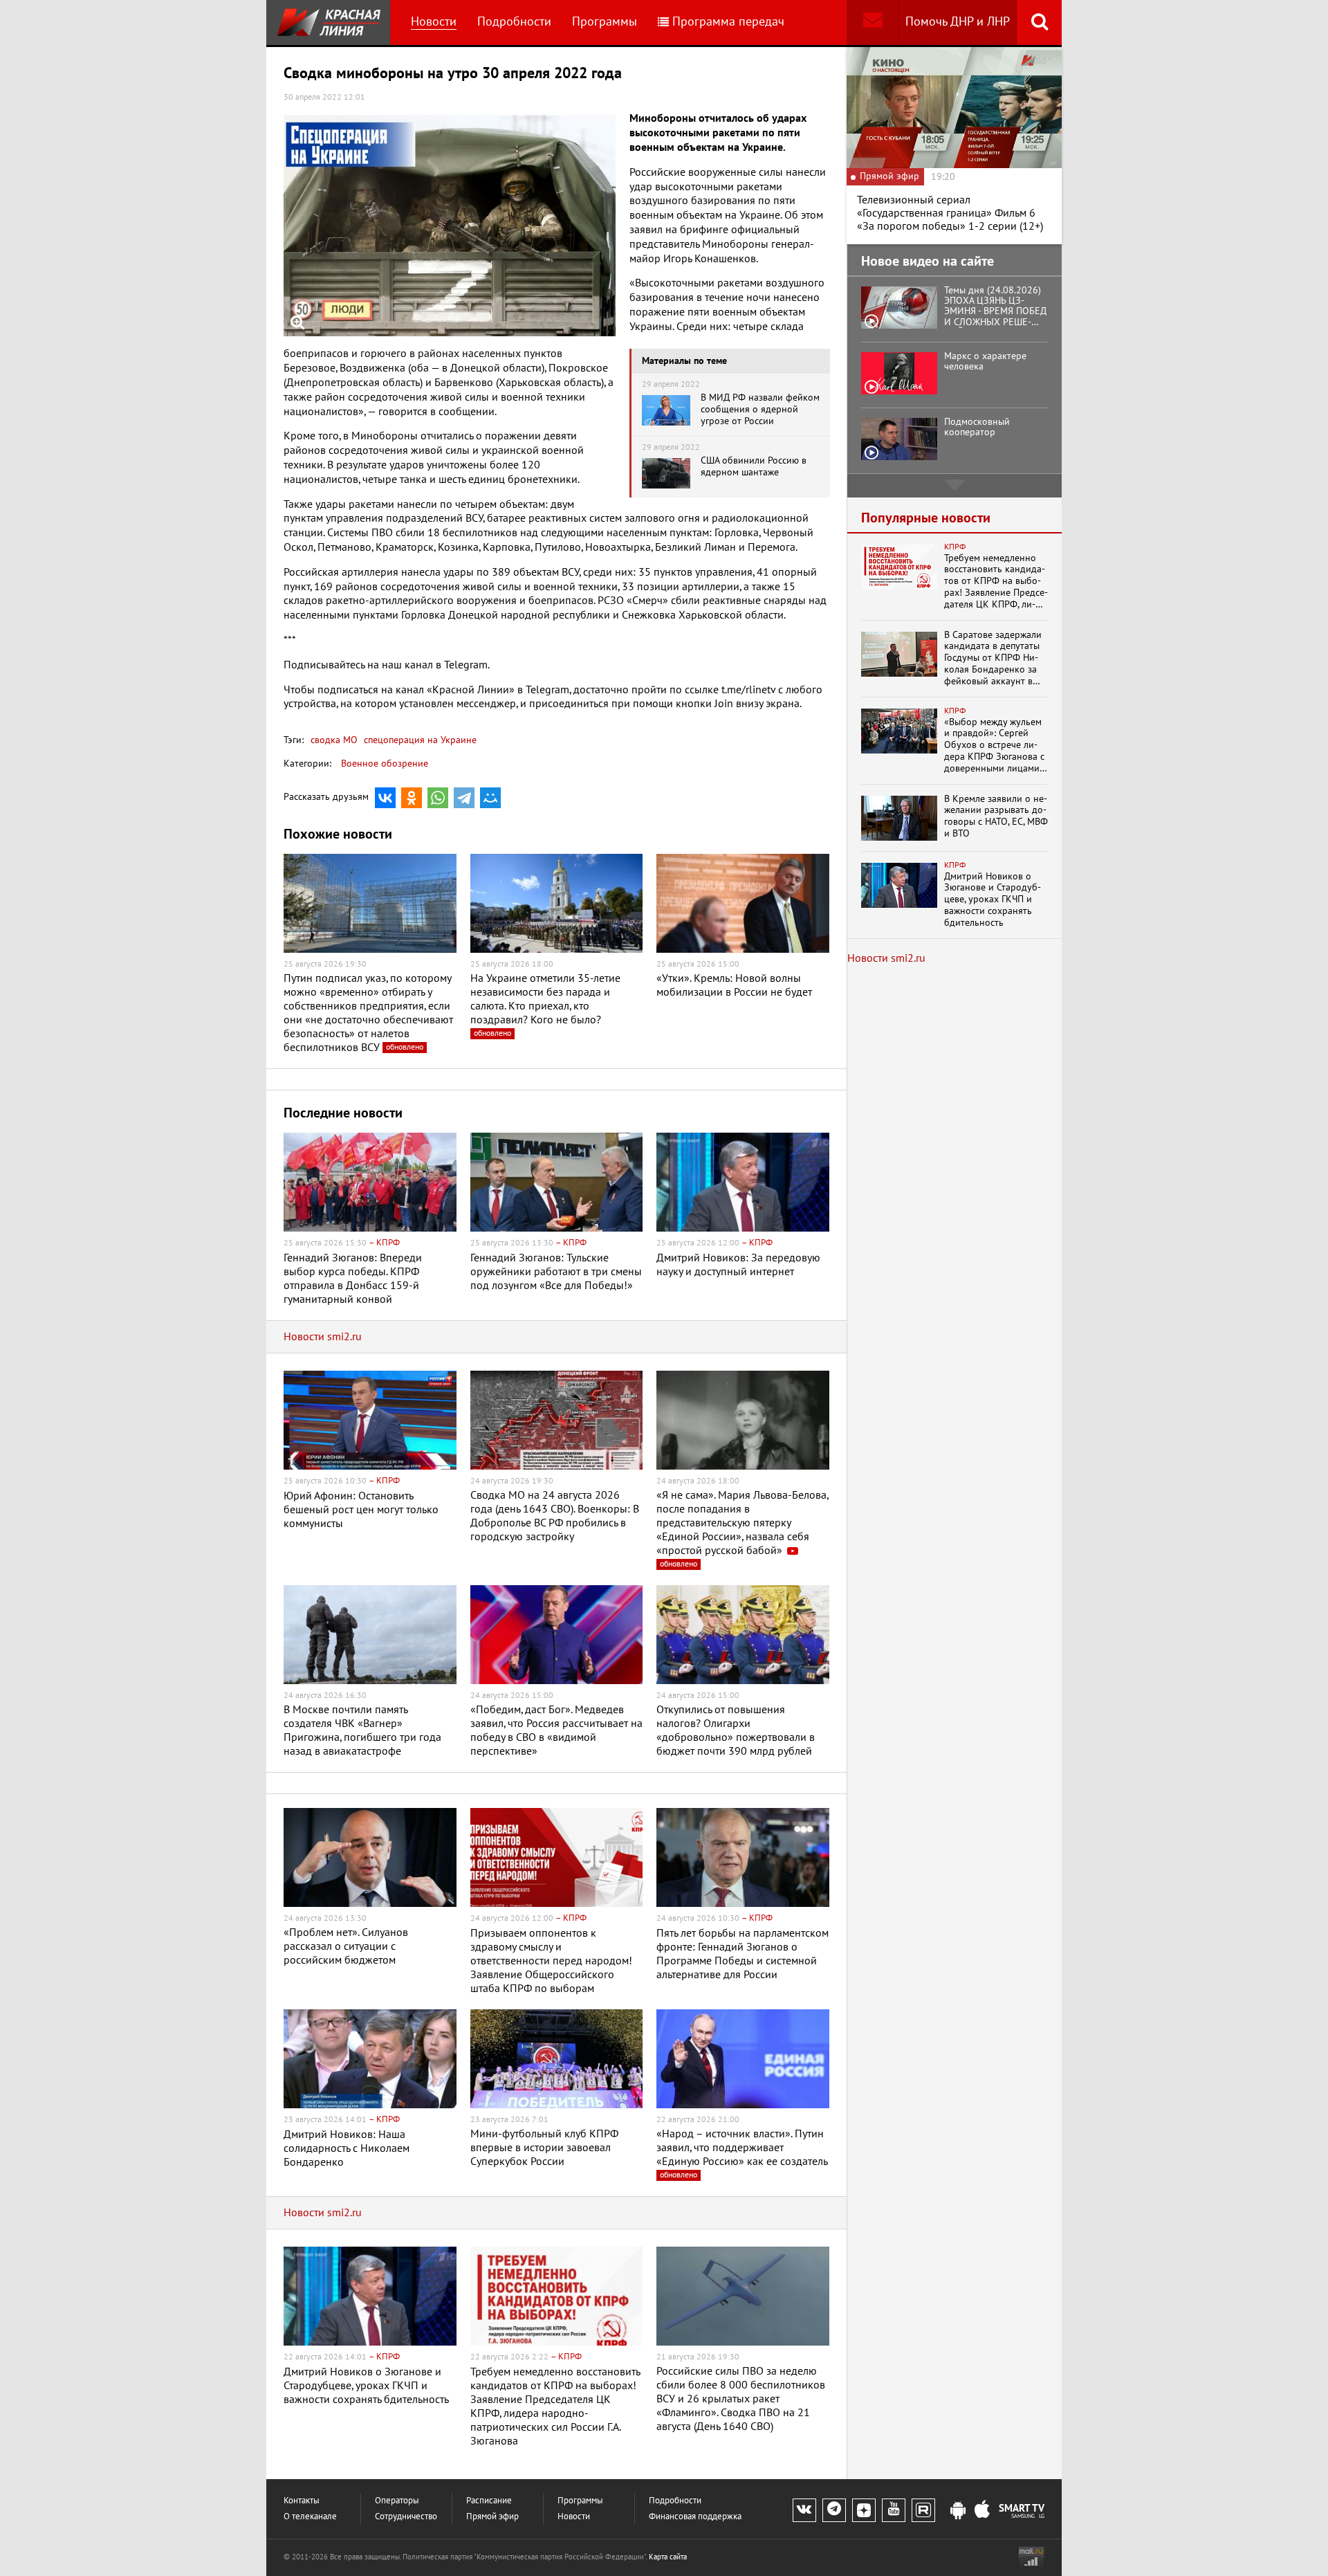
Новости (434, 22)
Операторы (397, 2501)
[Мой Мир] (490, 798)
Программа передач (728, 22)
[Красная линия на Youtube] (894, 2510)
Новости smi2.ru (323, 1337)
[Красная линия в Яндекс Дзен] (864, 2510)
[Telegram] (464, 798)
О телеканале (310, 2517)
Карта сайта (668, 2557)
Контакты (302, 2501)
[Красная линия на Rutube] (923, 2510)
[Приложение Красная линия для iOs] (982, 2511)
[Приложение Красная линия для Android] (958, 2511)
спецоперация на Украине (419, 740)
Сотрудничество (406, 2517)
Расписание (489, 2501)
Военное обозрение (385, 764)
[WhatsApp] (438, 798)
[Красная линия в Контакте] (804, 2510)
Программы (605, 22)
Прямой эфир (492, 2517)
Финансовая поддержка (695, 2517)
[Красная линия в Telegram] (834, 2510)
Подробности (514, 22)
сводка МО (334, 740)
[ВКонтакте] (385, 798)
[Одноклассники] (412, 798)
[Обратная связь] (873, 22)
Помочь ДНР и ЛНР (958, 22)
